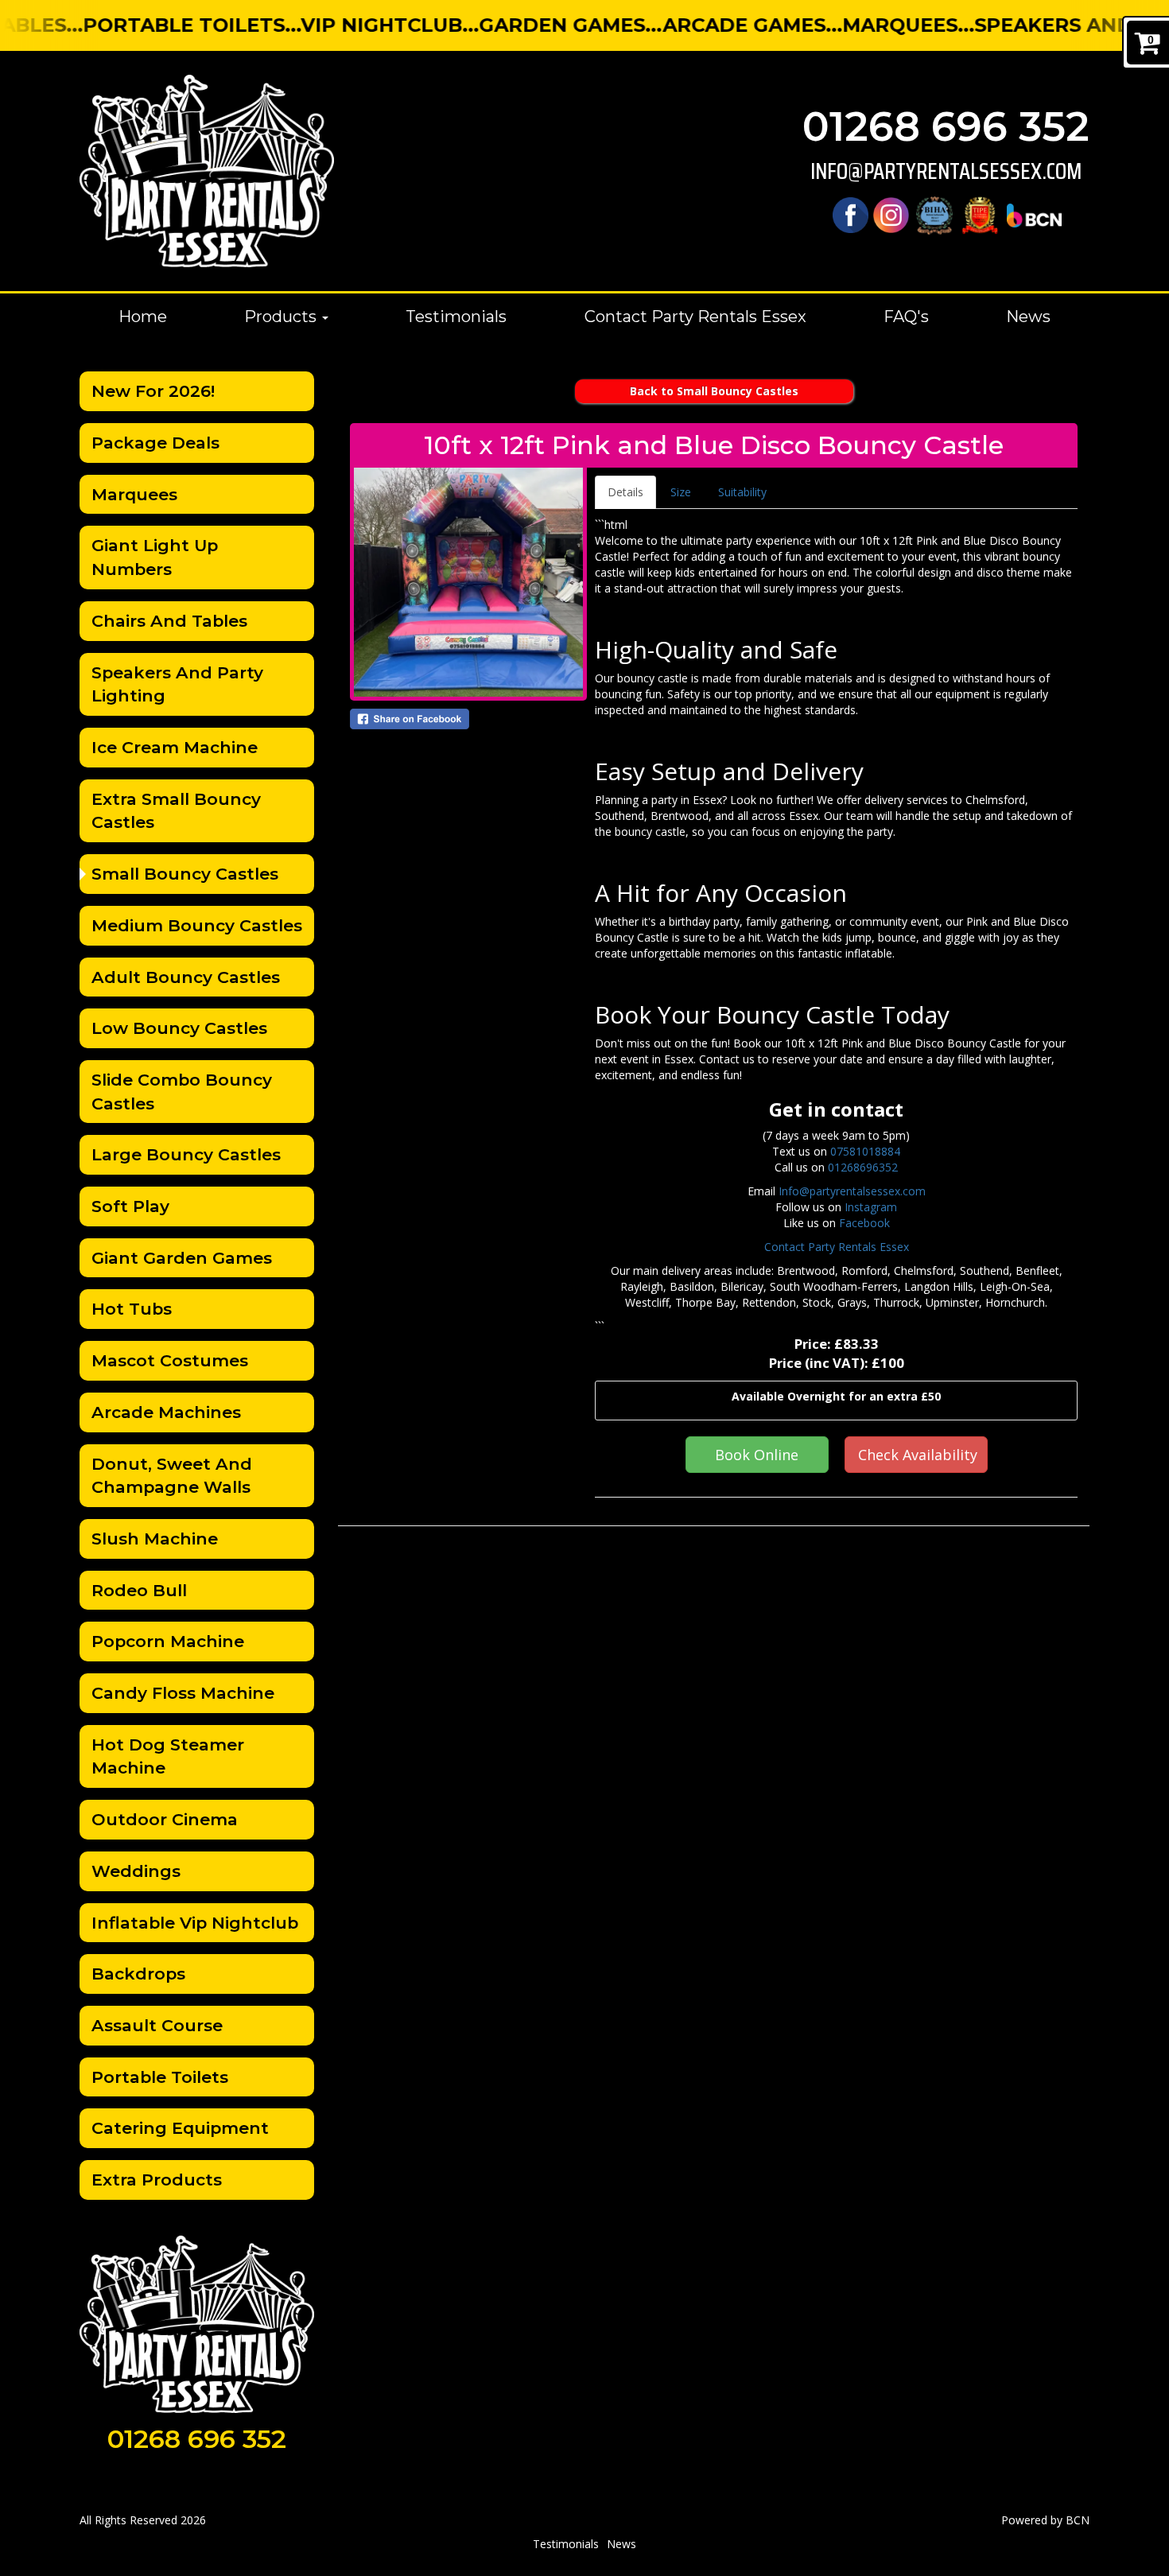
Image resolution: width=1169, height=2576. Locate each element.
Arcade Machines (166, 1412)
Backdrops (138, 1974)
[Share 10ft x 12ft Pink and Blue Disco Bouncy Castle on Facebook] (468, 719)
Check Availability (918, 1455)
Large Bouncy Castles (186, 1154)
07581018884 (865, 1151)
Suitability (742, 492)
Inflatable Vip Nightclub (195, 1923)
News (1028, 317)
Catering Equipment (180, 2128)
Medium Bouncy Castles (197, 925)
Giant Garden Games (182, 1258)
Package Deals (155, 443)
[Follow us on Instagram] (891, 214)
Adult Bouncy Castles (186, 977)
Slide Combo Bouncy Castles (182, 1092)
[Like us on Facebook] (851, 214)
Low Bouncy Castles (179, 1028)
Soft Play (130, 1206)
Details (625, 492)
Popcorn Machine (168, 1641)
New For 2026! (153, 391)
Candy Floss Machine (183, 1693)
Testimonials (456, 317)
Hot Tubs (132, 1309)
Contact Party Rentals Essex (695, 317)
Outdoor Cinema (165, 1819)
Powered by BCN (1045, 2520)
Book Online (757, 1455)
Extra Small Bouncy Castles (176, 811)
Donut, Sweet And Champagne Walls (172, 1476)
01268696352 (863, 1167)
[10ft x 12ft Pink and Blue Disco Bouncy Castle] (468, 582)
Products (282, 317)
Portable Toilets (160, 2077)
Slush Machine (155, 1539)
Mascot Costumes (170, 1360)
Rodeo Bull (139, 1590)
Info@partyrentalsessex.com (852, 1191)
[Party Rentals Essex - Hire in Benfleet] (207, 171)
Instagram (871, 1207)
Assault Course (157, 2025)
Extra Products (157, 2180)
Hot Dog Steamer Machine (168, 1756)
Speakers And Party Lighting (177, 684)
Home (143, 317)
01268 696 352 (946, 127)
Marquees (134, 494)
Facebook (864, 1223)
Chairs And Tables (169, 621)
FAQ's (906, 317)
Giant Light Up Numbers (155, 557)
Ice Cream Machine (175, 747)
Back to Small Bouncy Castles (714, 391)
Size (681, 492)
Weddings (136, 1871)
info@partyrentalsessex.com (946, 171)
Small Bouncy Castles (185, 874)
